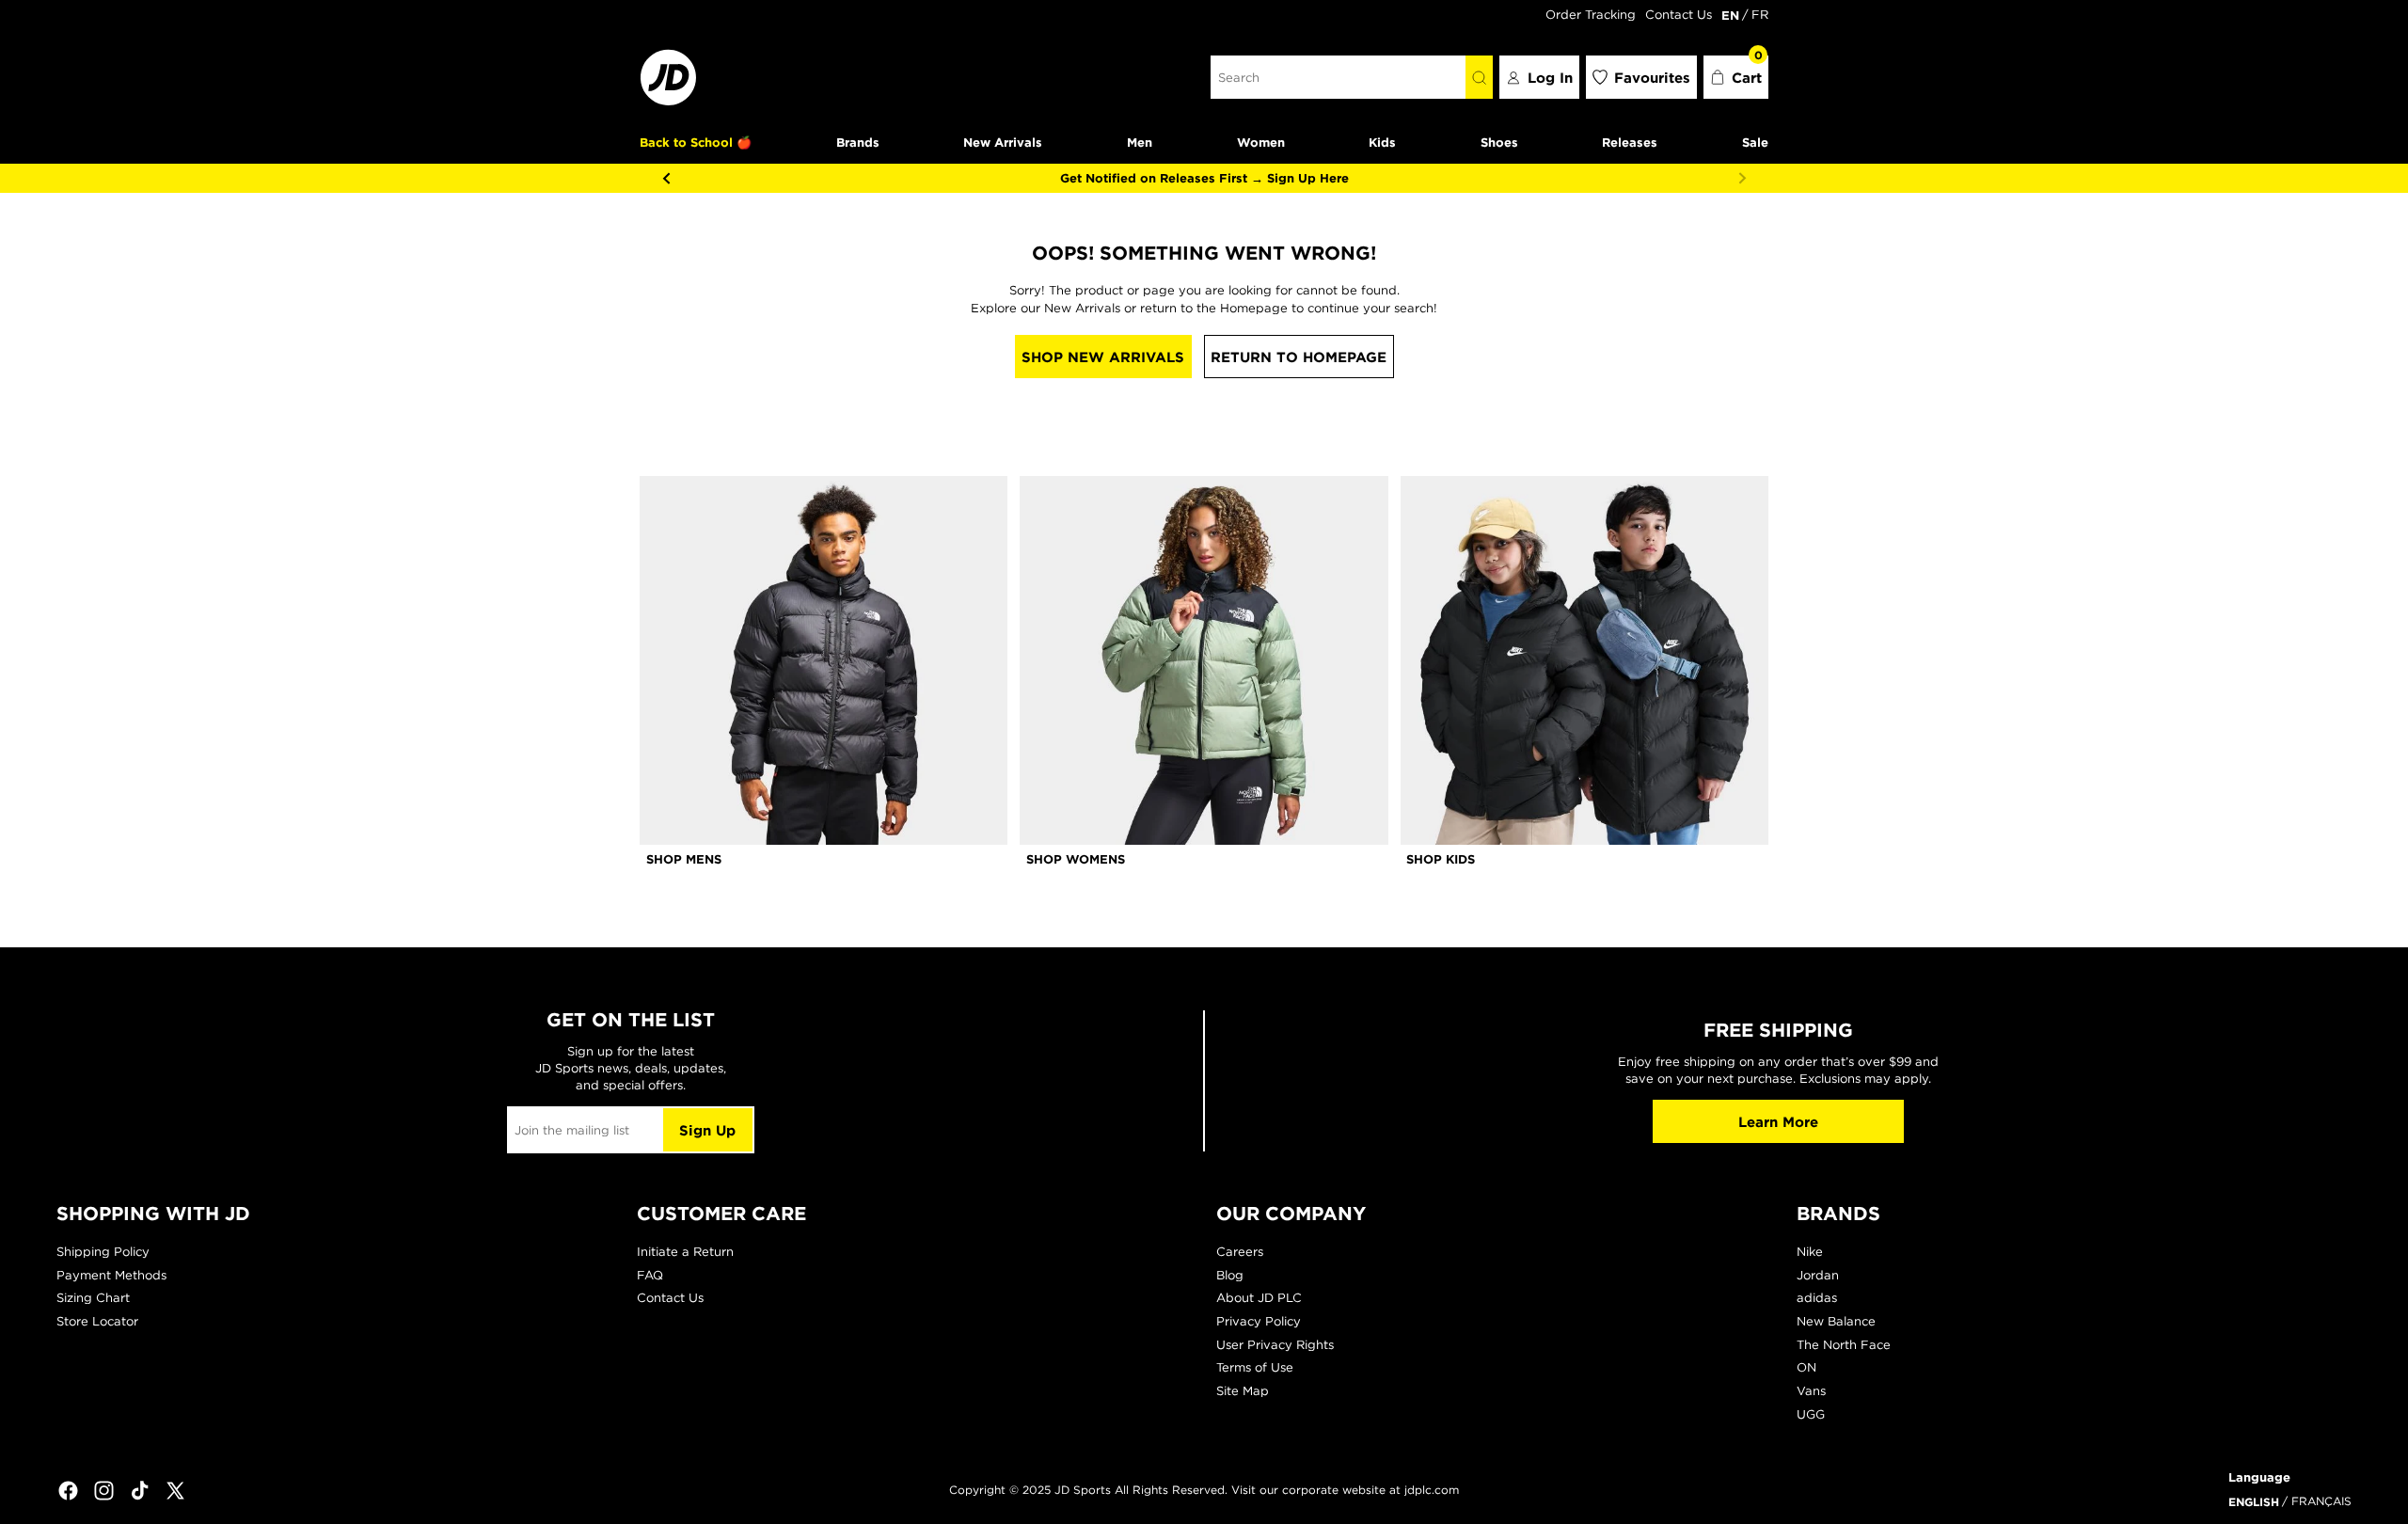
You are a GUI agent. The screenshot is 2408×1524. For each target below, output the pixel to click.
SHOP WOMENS (1076, 859)
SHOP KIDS (1441, 859)
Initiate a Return (685, 1252)
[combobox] (1338, 77)
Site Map (1243, 1391)
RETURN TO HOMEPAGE (1299, 357)
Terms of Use (1255, 1367)
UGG (1811, 1414)
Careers (1240, 1252)
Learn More (1778, 1122)
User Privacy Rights (1275, 1345)
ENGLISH (2254, 1501)
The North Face (1844, 1345)
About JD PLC (1259, 1298)
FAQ (650, 1275)
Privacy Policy (1259, 1321)
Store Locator (97, 1321)
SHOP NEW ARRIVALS (1103, 357)
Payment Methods (111, 1275)
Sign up (707, 1130)
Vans (1811, 1391)
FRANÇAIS (2321, 1501)
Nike (1810, 1252)
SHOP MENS (684, 859)
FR (1760, 15)
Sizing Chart (93, 1298)
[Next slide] (1742, 178)
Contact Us (1679, 15)
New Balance (1836, 1321)
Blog (1230, 1275)
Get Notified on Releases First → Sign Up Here (1204, 178)
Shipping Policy (103, 1252)
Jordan (1818, 1275)
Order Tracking (1591, 15)
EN (1730, 15)
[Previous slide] (666, 178)
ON (1806, 1367)
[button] (1736, 77)
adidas (1817, 1298)
